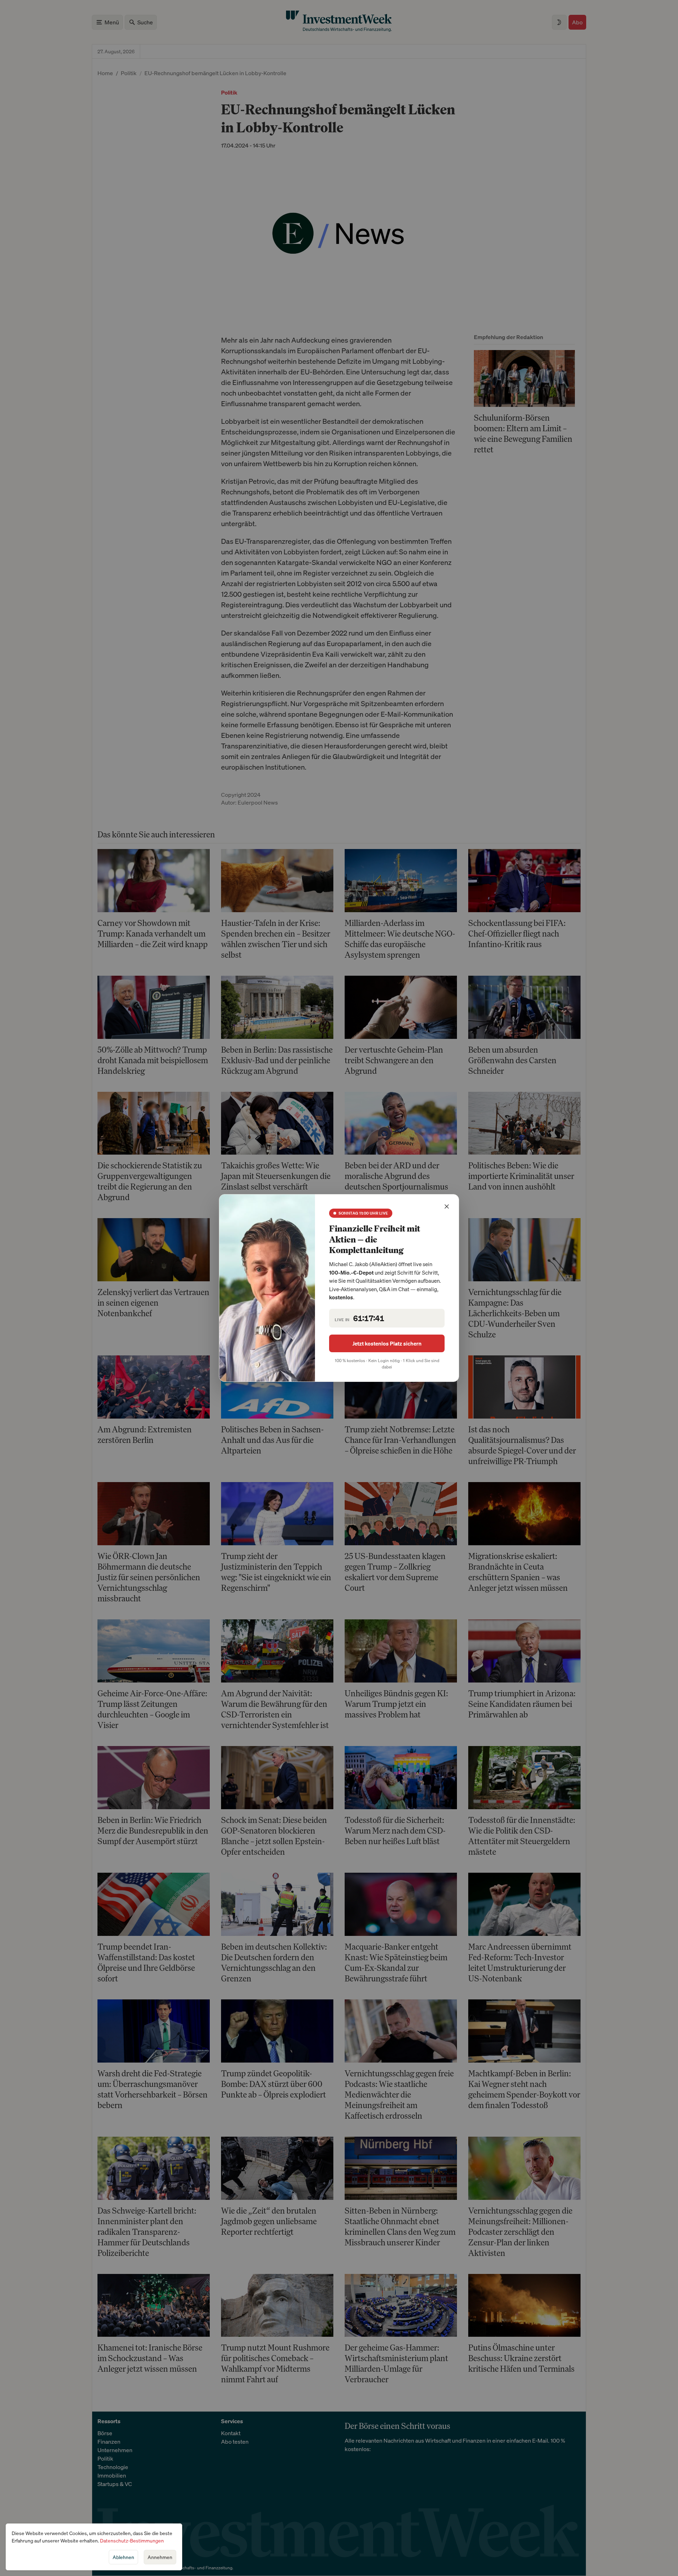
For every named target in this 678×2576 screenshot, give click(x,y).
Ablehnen (123, 2557)
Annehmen (160, 2557)
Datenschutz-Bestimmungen (132, 2541)
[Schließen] (447, 1206)
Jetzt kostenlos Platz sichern (387, 1343)
